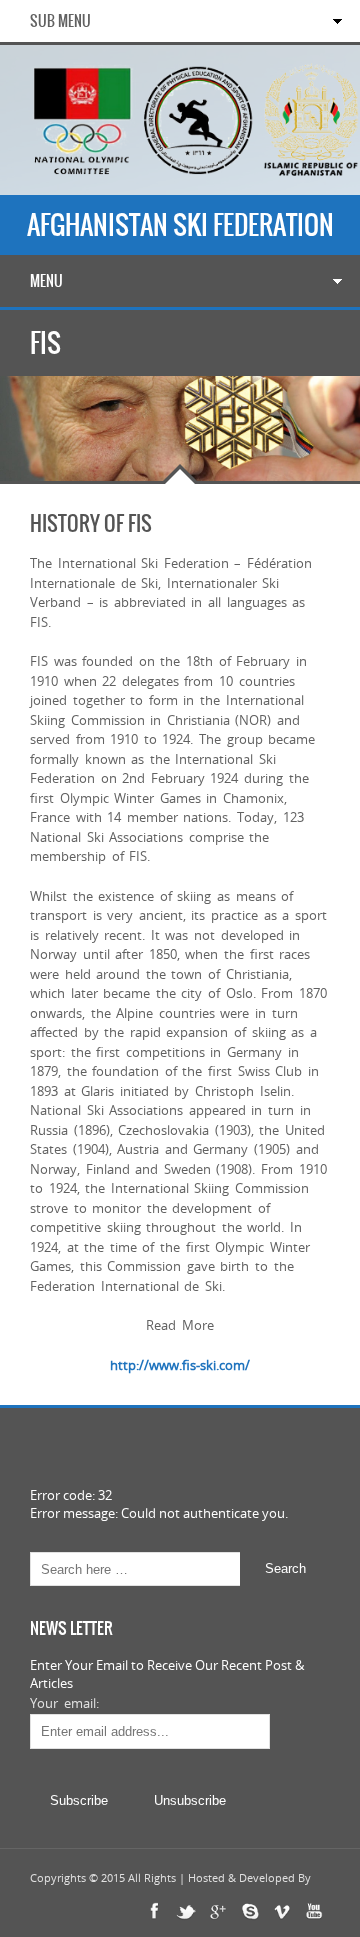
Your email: (64, 1703)
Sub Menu (60, 21)
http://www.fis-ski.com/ (180, 1365)
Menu (46, 281)
